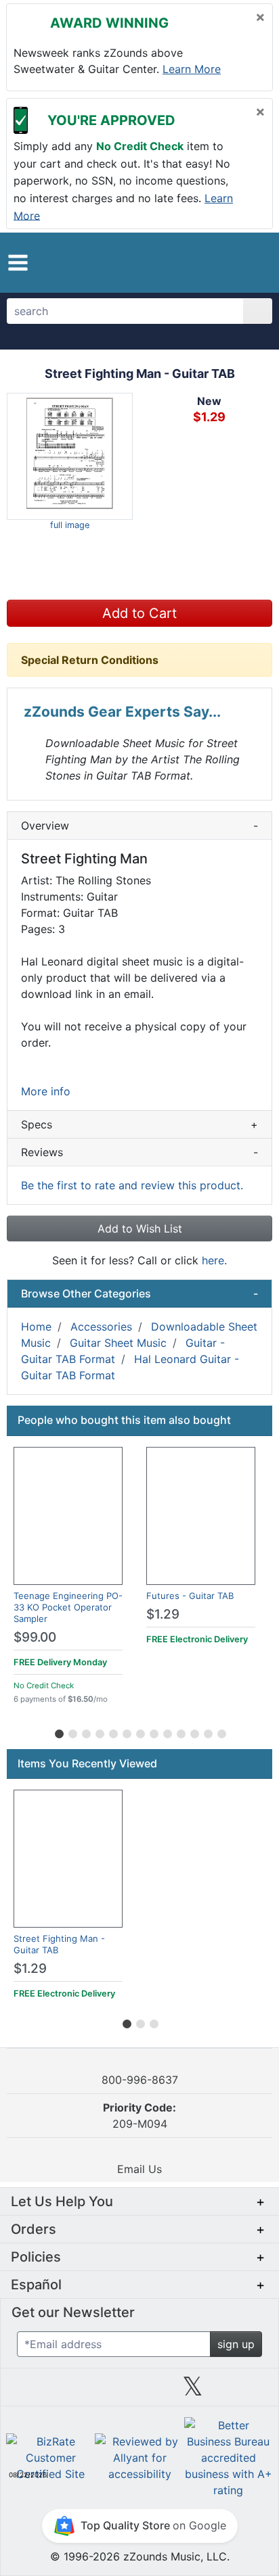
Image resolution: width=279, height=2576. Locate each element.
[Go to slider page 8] (153, 1732)
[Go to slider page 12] (207, 1732)
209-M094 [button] (139, 2116)
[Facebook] (86, 2391)
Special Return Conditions (90, 660)
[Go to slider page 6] (126, 1732)
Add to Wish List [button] (140, 1229)
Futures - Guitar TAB (190, 1596)
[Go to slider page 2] (72, 1732)
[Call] (252, 263)
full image (70, 525)
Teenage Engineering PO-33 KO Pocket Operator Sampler (68, 1607)
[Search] (258, 311)
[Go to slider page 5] (112, 1732)
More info (46, 1091)
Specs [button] (139, 1124)
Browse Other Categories (139, 1293)
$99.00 (35, 1637)
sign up (236, 2344)
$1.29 (163, 1614)
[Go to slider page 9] (167, 1732)
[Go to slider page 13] (221, 1732)
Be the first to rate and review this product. (132, 1185)
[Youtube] (246, 2391)
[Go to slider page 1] (58, 1732)
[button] (18, 263)
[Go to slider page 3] (85, 1732)
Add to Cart (139, 613)
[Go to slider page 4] (99, 1732)
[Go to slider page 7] (139, 1732)
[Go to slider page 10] (180, 1732)
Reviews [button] (139, 1152)
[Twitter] (193, 2391)
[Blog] (33, 2391)
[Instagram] (139, 2391)
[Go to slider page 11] (194, 1732)
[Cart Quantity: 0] (197, 262)
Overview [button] (139, 826)
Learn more (192, 69)
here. (214, 1260)
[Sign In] (227, 262)
